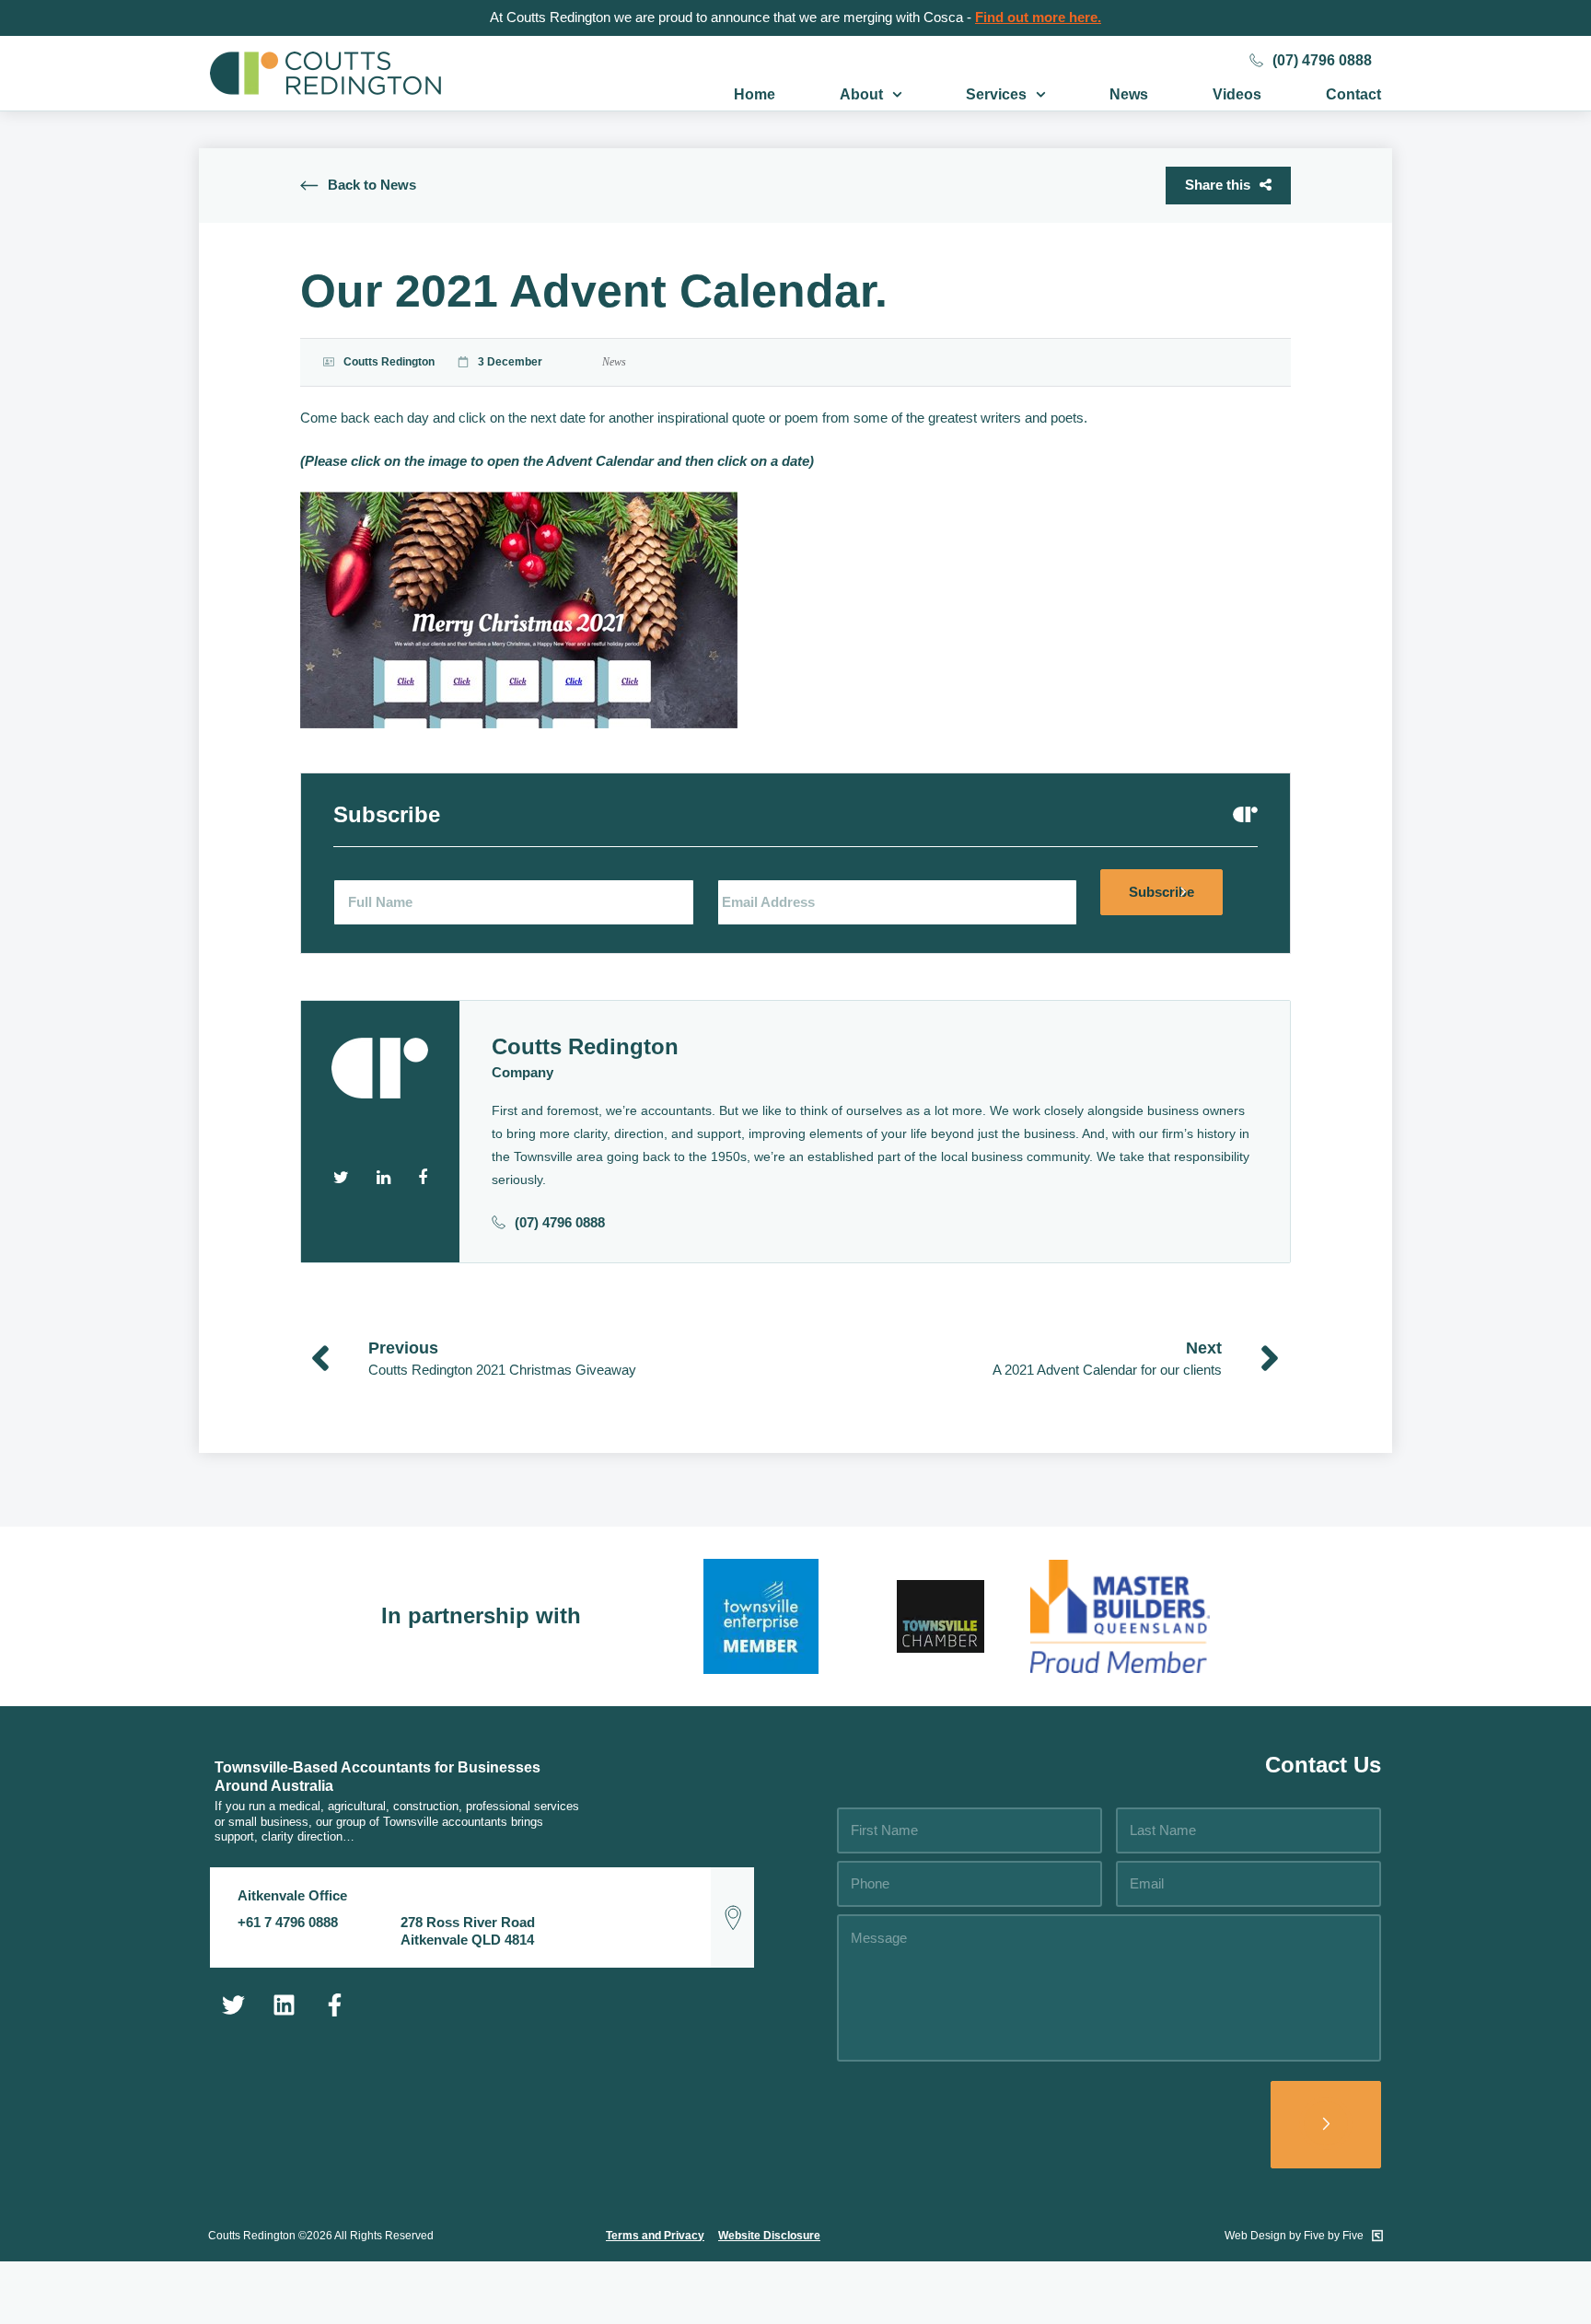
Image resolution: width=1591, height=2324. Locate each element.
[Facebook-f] (334, 2004)
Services (996, 94)
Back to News (372, 185)
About (861, 94)
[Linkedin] (284, 2004)
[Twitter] (233, 2004)
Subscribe (1161, 892)
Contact (1353, 94)
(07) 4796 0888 (1322, 60)
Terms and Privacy (655, 2236)
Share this (1218, 185)
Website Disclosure (769, 2236)
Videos (1237, 94)
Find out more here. (1038, 17)
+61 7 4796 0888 (288, 1922)
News (1129, 94)
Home (755, 94)
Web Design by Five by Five (1295, 2236)
